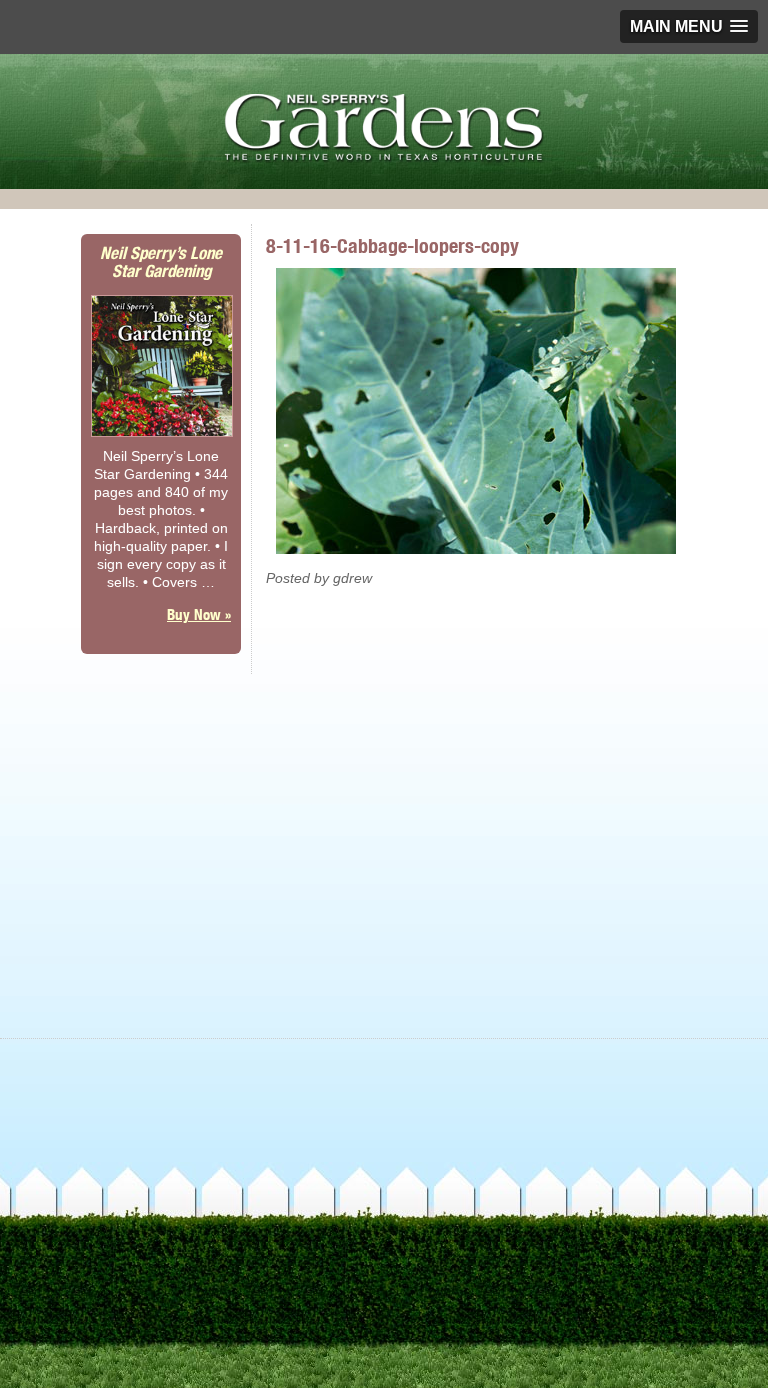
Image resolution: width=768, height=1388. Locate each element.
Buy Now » (199, 614)
